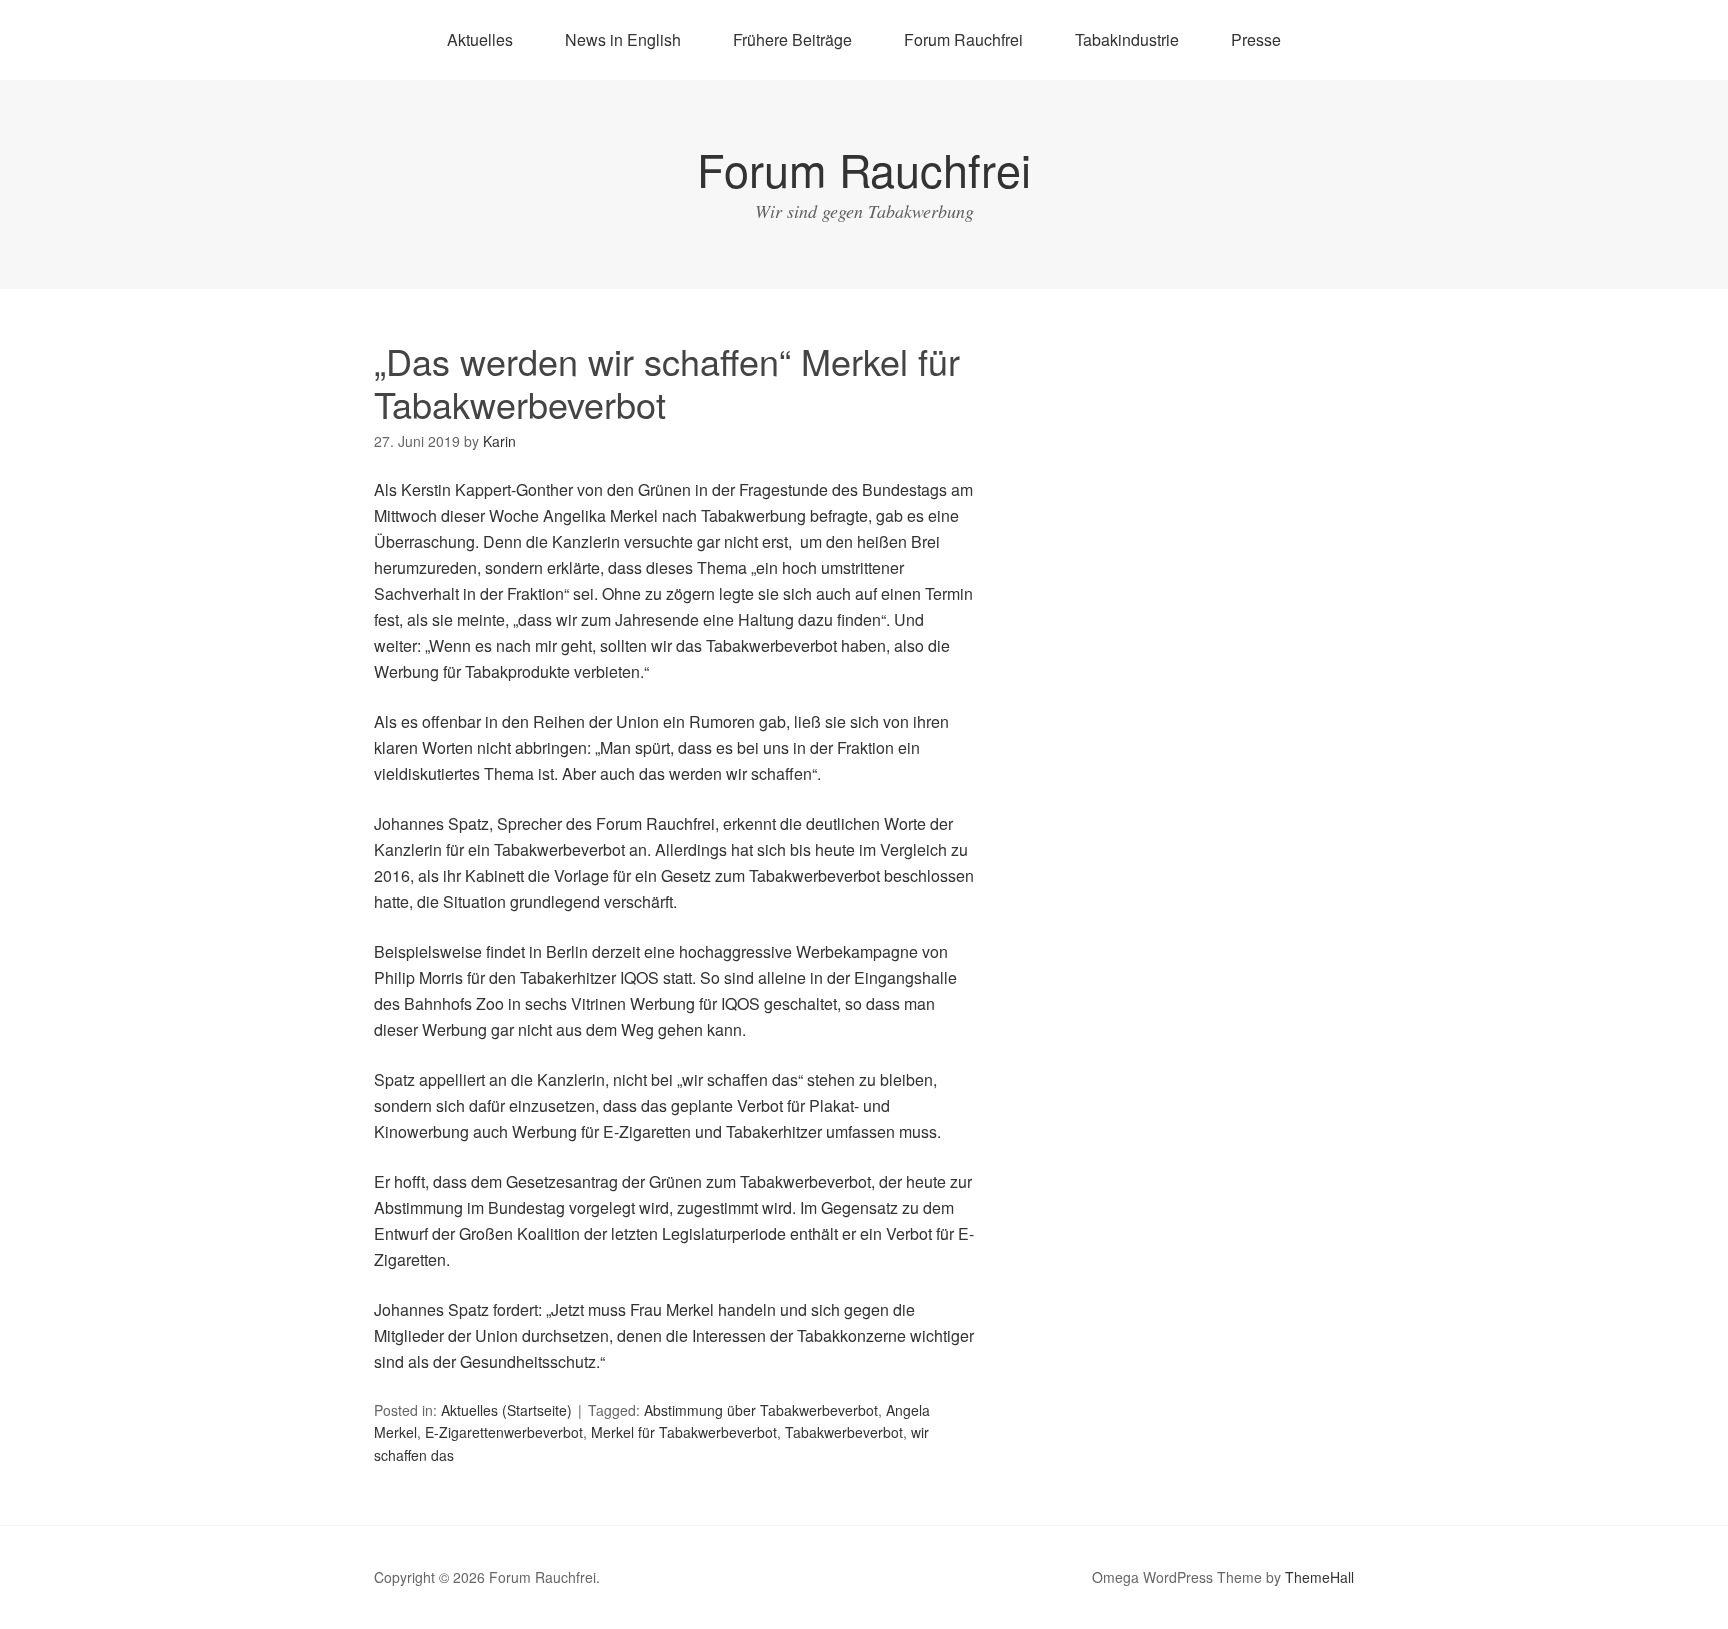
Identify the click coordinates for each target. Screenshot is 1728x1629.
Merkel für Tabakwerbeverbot (684, 1432)
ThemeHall (1319, 1577)
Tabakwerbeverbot (844, 1432)
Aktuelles (480, 39)
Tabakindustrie (1127, 39)
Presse (1256, 39)
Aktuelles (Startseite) (506, 1410)
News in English (623, 39)
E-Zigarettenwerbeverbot (504, 1432)
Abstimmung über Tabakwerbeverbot (761, 1410)
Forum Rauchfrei (963, 39)
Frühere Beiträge (792, 39)
